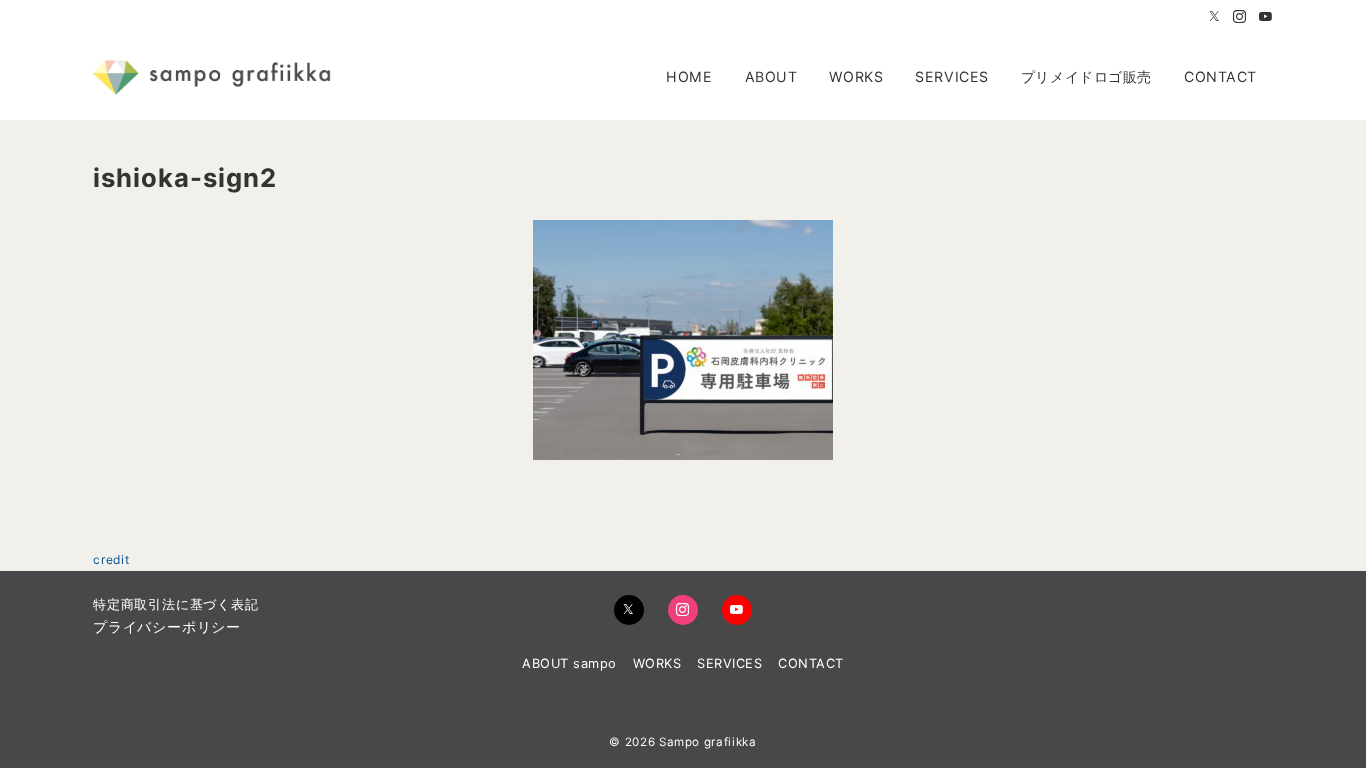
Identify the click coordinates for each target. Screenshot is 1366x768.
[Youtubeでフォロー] (1266, 17)
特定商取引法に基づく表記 (176, 604)
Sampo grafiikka (708, 742)
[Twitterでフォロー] (1215, 17)
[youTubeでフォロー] (737, 610)
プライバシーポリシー (167, 626)
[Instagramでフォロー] (1240, 17)
